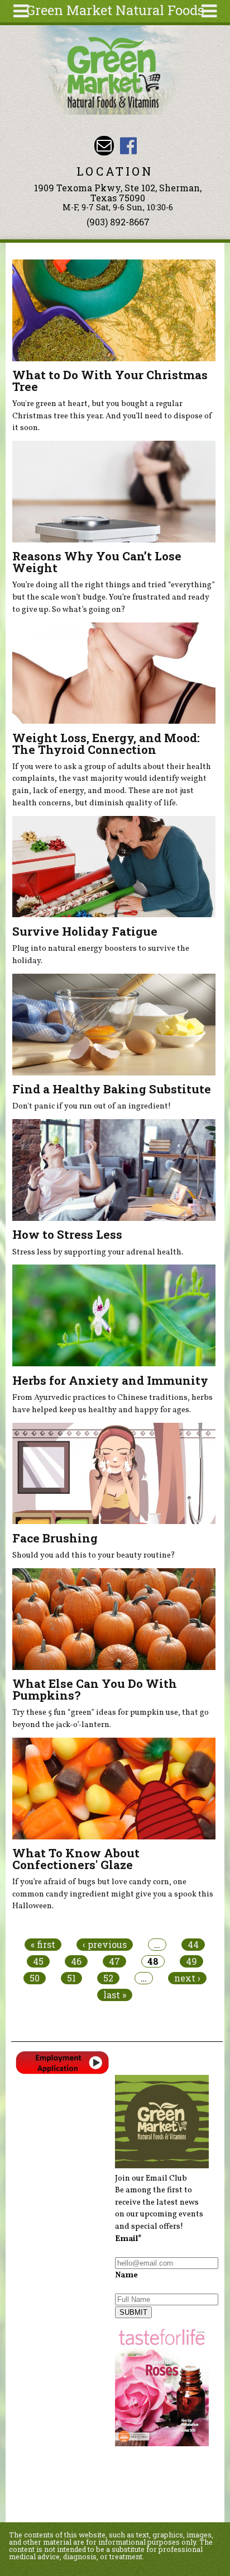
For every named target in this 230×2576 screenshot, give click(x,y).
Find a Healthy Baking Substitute (112, 1089)
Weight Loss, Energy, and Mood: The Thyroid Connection (106, 744)
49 (191, 1961)
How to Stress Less (67, 1234)
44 (193, 1945)
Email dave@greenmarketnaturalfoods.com (104, 146)
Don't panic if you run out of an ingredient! (92, 1106)
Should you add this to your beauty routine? (94, 1555)
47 (114, 1961)
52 (108, 1978)
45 (38, 1961)
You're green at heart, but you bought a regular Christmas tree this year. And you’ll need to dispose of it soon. (112, 416)
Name (126, 2275)
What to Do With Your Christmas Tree (110, 381)
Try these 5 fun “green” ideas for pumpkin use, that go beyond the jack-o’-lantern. (111, 1719)
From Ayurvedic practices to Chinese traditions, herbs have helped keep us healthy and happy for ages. (112, 1404)
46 (76, 1961)
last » (115, 1995)
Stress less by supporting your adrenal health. (98, 1252)
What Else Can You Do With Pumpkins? (95, 1689)
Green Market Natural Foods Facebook (128, 146)
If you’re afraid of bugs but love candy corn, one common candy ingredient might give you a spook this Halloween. (113, 1894)
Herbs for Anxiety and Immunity (110, 1380)
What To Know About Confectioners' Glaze (76, 1859)
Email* (128, 2239)
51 (71, 1978)
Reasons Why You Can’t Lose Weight (97, 562)
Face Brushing (55, 1538)
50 (35, 1978)
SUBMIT (133, 2312)
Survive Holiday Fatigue (85, 931)
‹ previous (105, 1945)
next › (187, 1978)
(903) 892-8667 (118, 222)
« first (43, 1945)
